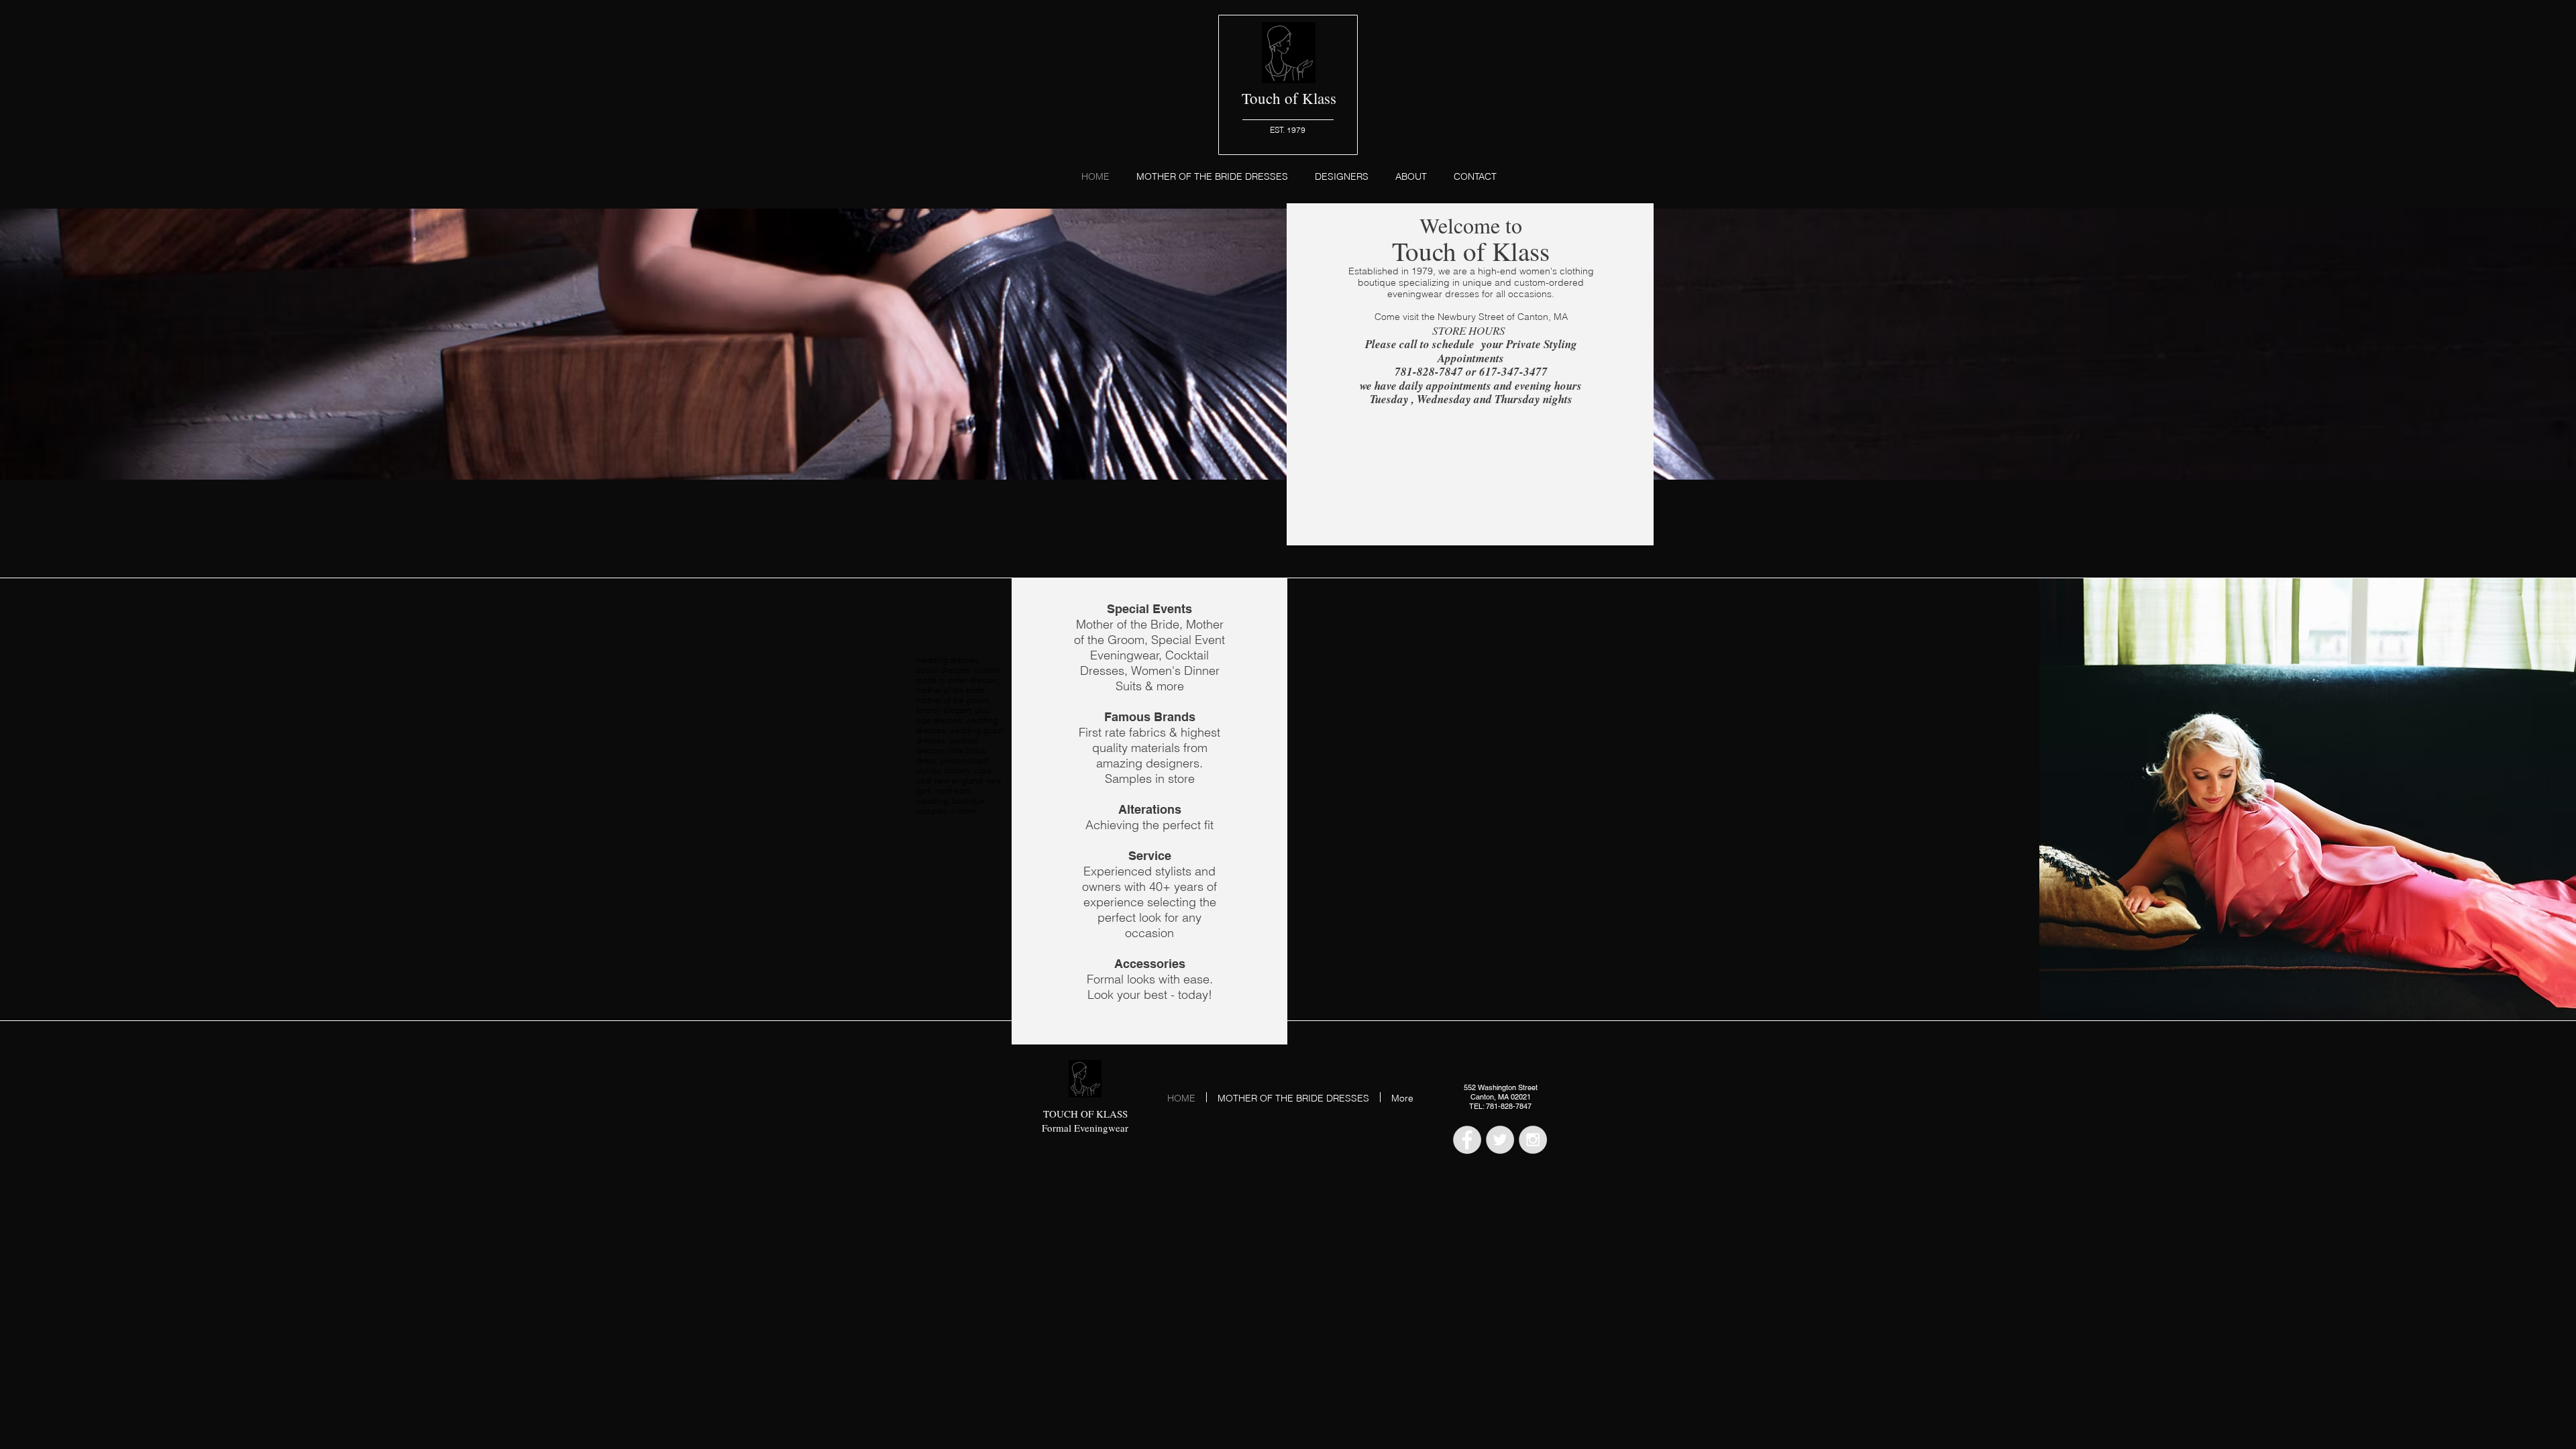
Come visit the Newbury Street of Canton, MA (1471, 317)
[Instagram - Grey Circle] (1533, 1140)
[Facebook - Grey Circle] (1467, 1140)
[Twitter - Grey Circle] (1500, 1140)
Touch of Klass (1289, 98)
